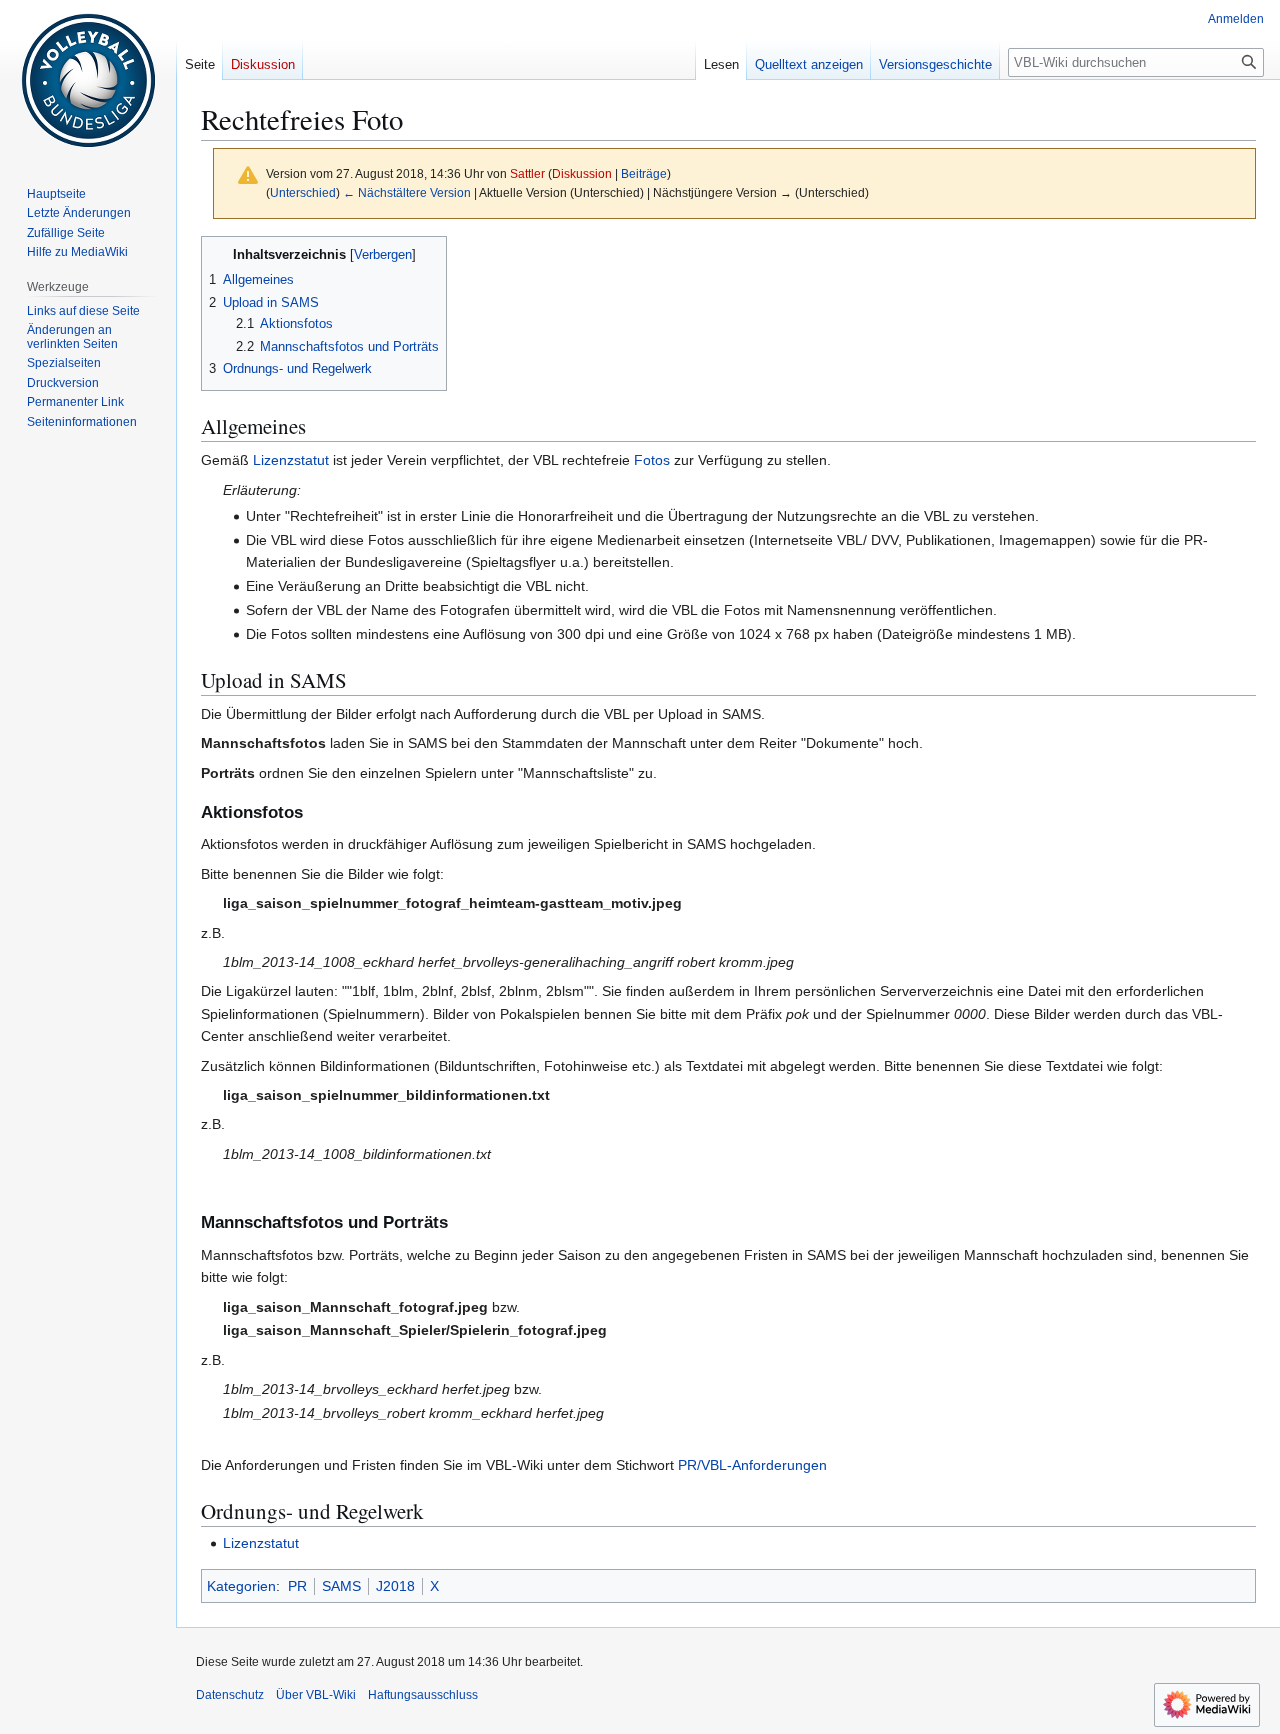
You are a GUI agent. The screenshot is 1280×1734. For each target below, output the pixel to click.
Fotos (652, 460)
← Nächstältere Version (407, 192)
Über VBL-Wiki (316, 1695)
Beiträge (644, 173)
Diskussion (582, 173)
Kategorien (241, 1586)
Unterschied (303, 192)
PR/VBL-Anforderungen (752, 1465)
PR (297, 1586)
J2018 (395, 1586)
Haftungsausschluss (423, 1695)
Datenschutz (230, 1695)
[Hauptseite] (88, 80)
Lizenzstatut (291, 460)
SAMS (341, 1586)
